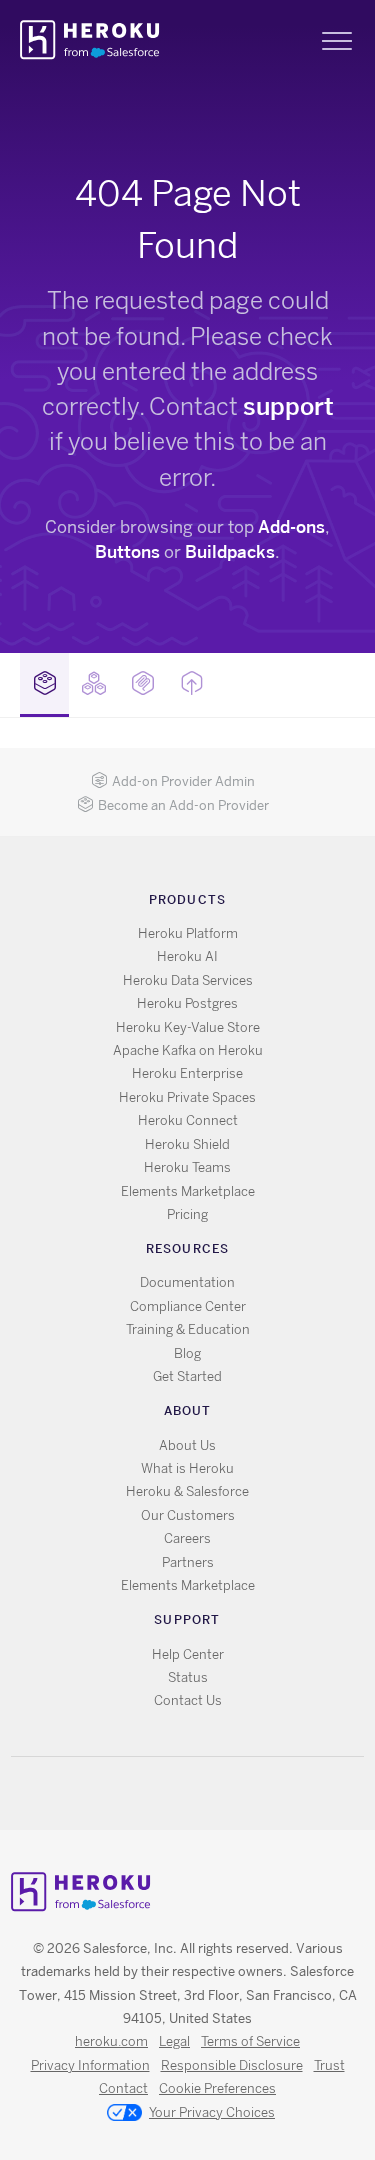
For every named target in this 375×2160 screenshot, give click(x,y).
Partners (188, 1562)
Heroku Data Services (188, 980)
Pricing (187, 1214)
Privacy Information (90, 2065)
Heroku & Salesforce (187, 1491)
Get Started (187, 1376)
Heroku (91, 40)
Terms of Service (250, 2041)
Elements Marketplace (188, 1191)
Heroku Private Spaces (187, 1097)
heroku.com (111, 2041)
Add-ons (291, 527)
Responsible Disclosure (232, 2065)
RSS (141, 1793)
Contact (123, 2088)
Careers (187, 1538)
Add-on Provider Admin (183, 781)
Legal (174, 2041)
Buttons (127, 552)
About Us (187, 1445)
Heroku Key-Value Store (188, 1027)
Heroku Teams (187, 1167)
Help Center (188, 1654)
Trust (329, 2065)
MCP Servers (142, 685)
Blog (187, 1353)
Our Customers (188, 1515)
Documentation (187, 1282)
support (288, 406)
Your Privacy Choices (212, 2112)
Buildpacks (230, 552)
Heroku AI (187, 956)
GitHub (199, 1793)
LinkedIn (228, 1793)
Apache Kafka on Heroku (188, 1050)
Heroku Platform (188, 933)
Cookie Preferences (217, 2088)
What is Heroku (187, 1468)
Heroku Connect (188, 1120)
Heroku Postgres (187, 1003)
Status (188, 1677)
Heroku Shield (187, 1144)
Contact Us (188, 1700)
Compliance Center (188, 1306)
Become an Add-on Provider (183, 805)
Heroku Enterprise (187, 1073)
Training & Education (188, 1329)
